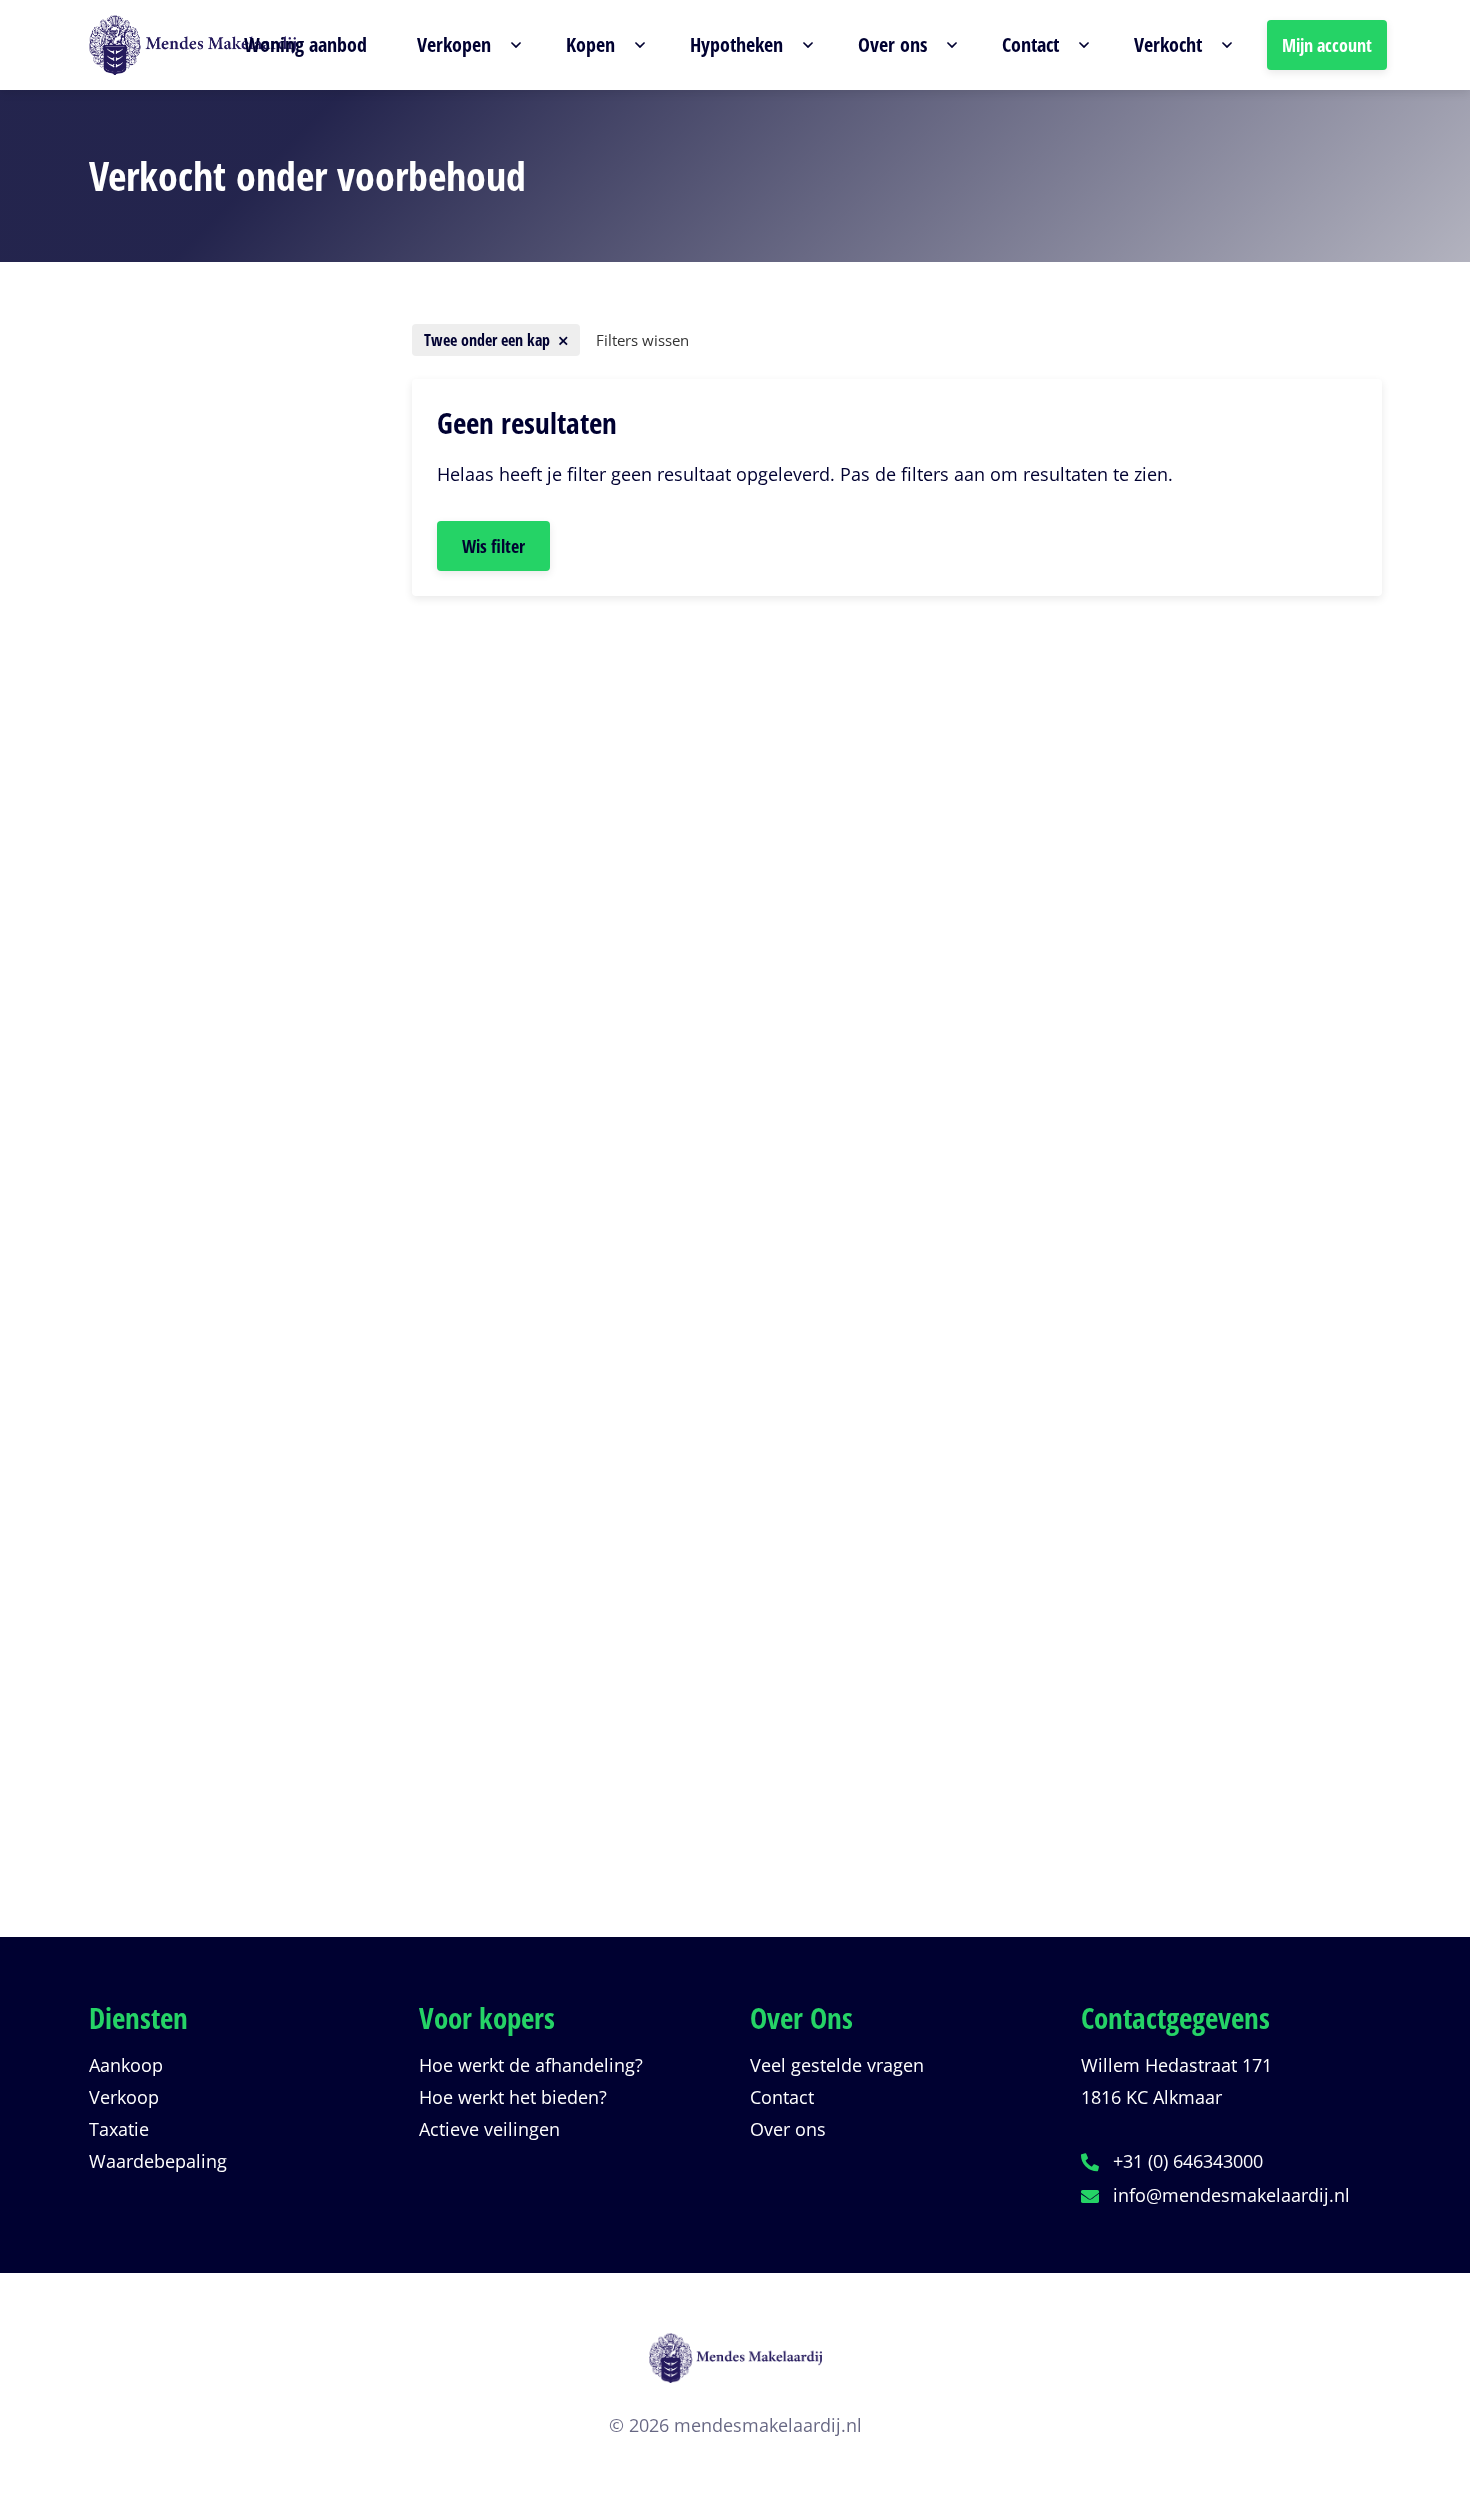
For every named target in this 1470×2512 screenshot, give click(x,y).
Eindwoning (174, 879)
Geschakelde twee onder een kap (233, 771)
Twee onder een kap (205, 735)
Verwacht (164, 1664)
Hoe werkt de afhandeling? (531, 2065)
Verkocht (162, 1736)
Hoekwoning (177, 915)
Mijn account (1327, 45)
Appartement (180, 699)
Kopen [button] (590, 44)
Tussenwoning (186, 807)
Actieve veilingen (489, 2129)
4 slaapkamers (186, 1187)
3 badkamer (175, 1464)
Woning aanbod (305, 44)
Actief (148, 1628)
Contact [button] (1030, 44)
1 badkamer (175, 1392)
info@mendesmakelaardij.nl (1231, 2195)
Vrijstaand (167, 843)
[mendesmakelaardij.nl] (735, 2370)
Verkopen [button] (454, 44)
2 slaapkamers (186, 1115)
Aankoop (126, 2065)
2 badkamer (175, 1428)
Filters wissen (642, 340)
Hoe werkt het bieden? (513, 2097)
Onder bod (170, 1808)
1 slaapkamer (181, 1079)
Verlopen (163, 1700)
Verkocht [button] (1168, 44)
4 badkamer (175, 1500)
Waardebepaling (158, 2161)
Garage (155, 951)
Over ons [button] (892, 44)
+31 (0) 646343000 (1188, 2161)
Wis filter (493, 546)
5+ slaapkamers (191, 1223)
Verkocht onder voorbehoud (233, 1772)
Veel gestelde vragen (837, 2065)
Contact (782, 2097)
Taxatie (119, 2129)
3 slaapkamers (186, 1151)
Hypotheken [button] (736, 44)
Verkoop (124, 2097)
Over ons (788, 2129)
